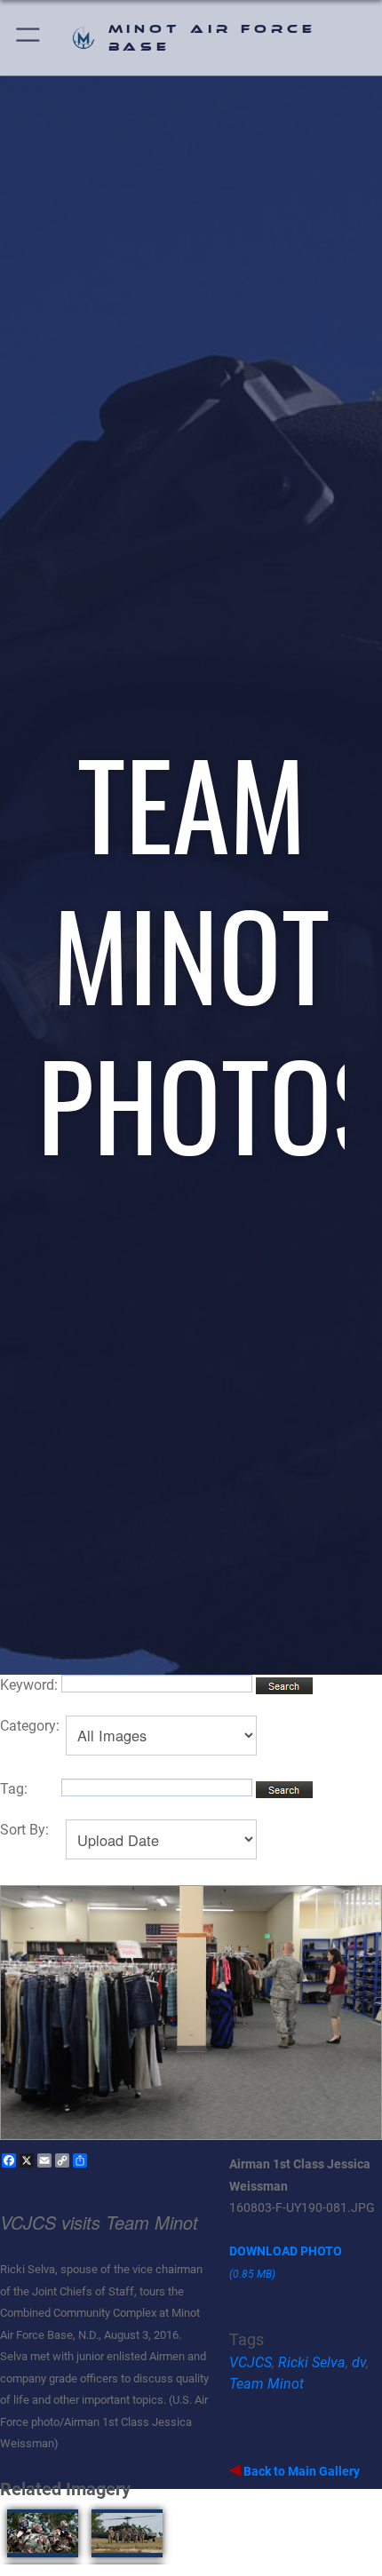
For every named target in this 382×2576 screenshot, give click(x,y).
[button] (29, 38)
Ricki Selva (312, 2362)
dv (359, 2362)
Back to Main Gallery (300, 2471)
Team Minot (267, 2384)
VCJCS (251, 2362)
